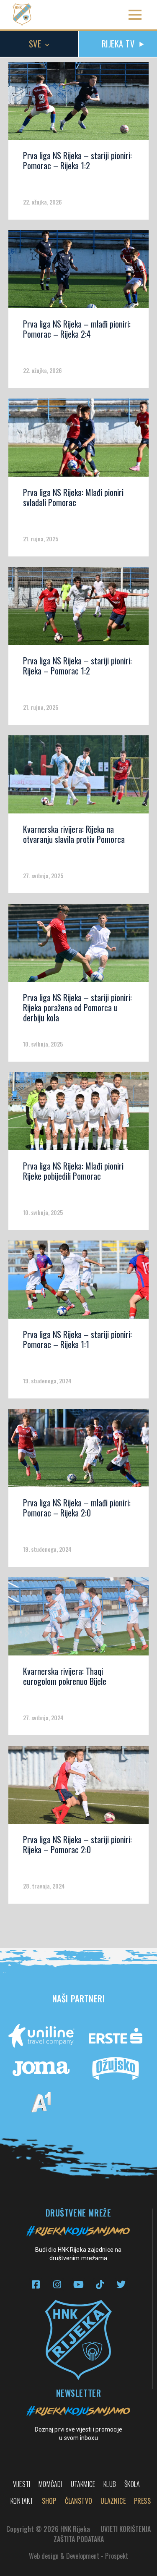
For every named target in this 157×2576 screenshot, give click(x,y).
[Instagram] (57, 2285)
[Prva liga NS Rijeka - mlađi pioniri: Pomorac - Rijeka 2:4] (78, 272)
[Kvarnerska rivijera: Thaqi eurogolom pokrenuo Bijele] (78, 1619)
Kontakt (22, 2501)
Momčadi (50, 2484)
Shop (49, 2501)
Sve (35, 44)
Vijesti (22, 2484)
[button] (135, 15)
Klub (110, 2484)
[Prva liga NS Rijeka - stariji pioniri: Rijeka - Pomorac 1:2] (78, 609)
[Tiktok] (100, 2285)
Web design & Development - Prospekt (78, 2556)
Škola (132, 2484)
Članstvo (79, 2501)
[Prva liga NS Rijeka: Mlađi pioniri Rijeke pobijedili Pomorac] (78, 1114)
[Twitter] (121, 2285)
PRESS (142, 2501)
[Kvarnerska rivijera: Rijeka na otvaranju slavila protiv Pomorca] (78, 777)
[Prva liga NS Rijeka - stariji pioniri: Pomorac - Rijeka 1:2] (78, 104)
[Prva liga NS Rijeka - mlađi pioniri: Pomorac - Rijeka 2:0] (78, 1451)
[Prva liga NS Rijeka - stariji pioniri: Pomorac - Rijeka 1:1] (78, 1283)
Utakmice (83, 2484)
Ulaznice (113, 2501)
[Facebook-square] (36, 2285)
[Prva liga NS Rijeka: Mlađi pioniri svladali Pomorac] (78, 441)
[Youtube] (78, 2285)
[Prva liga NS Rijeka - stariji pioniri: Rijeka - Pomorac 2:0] (78, 1788)
